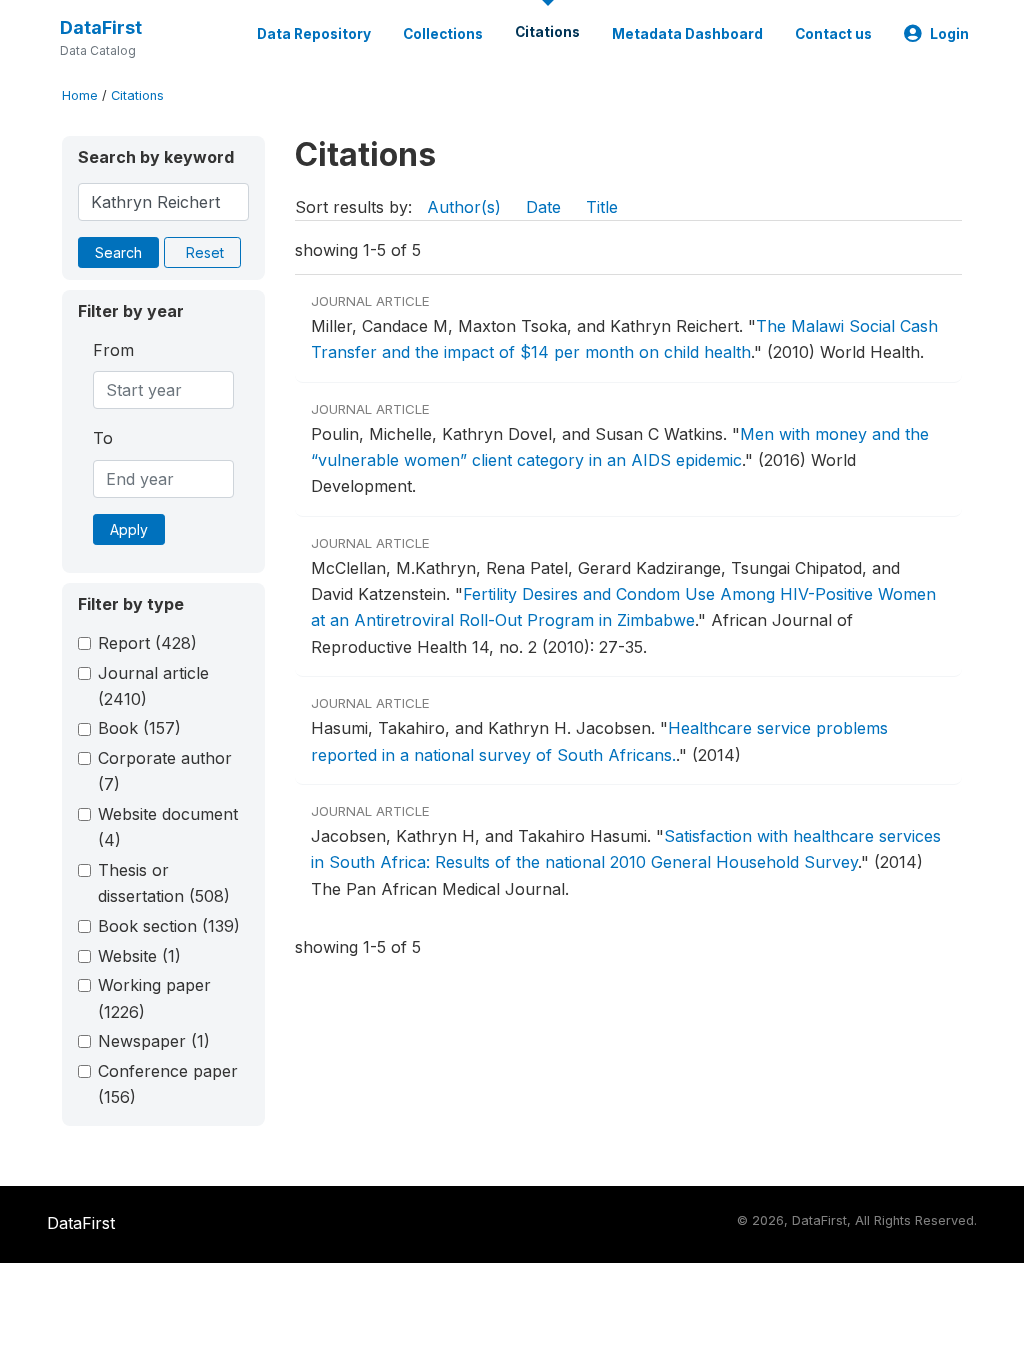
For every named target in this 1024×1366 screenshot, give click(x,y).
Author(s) (464, 207)
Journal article (153, 686)
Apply (129, 529)
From (113, 350)
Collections (443, 34)
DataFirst (101, 27)
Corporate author (165, 771)
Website (139, 956)
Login (949, 34)
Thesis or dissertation (164, 883)
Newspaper (154, 1041)
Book (139, 728)
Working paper (154, 998)
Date (543, 207)
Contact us (833, 34)
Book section (169, 926)
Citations (547, 32)
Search (118, 252)
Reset (205, 252)
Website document (168, 827)
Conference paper (168, 1084)
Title (602, 207)
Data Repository (314, 34)
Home (80, 95)
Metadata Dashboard (687, 34)
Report (147, 643)
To (103, 438)
